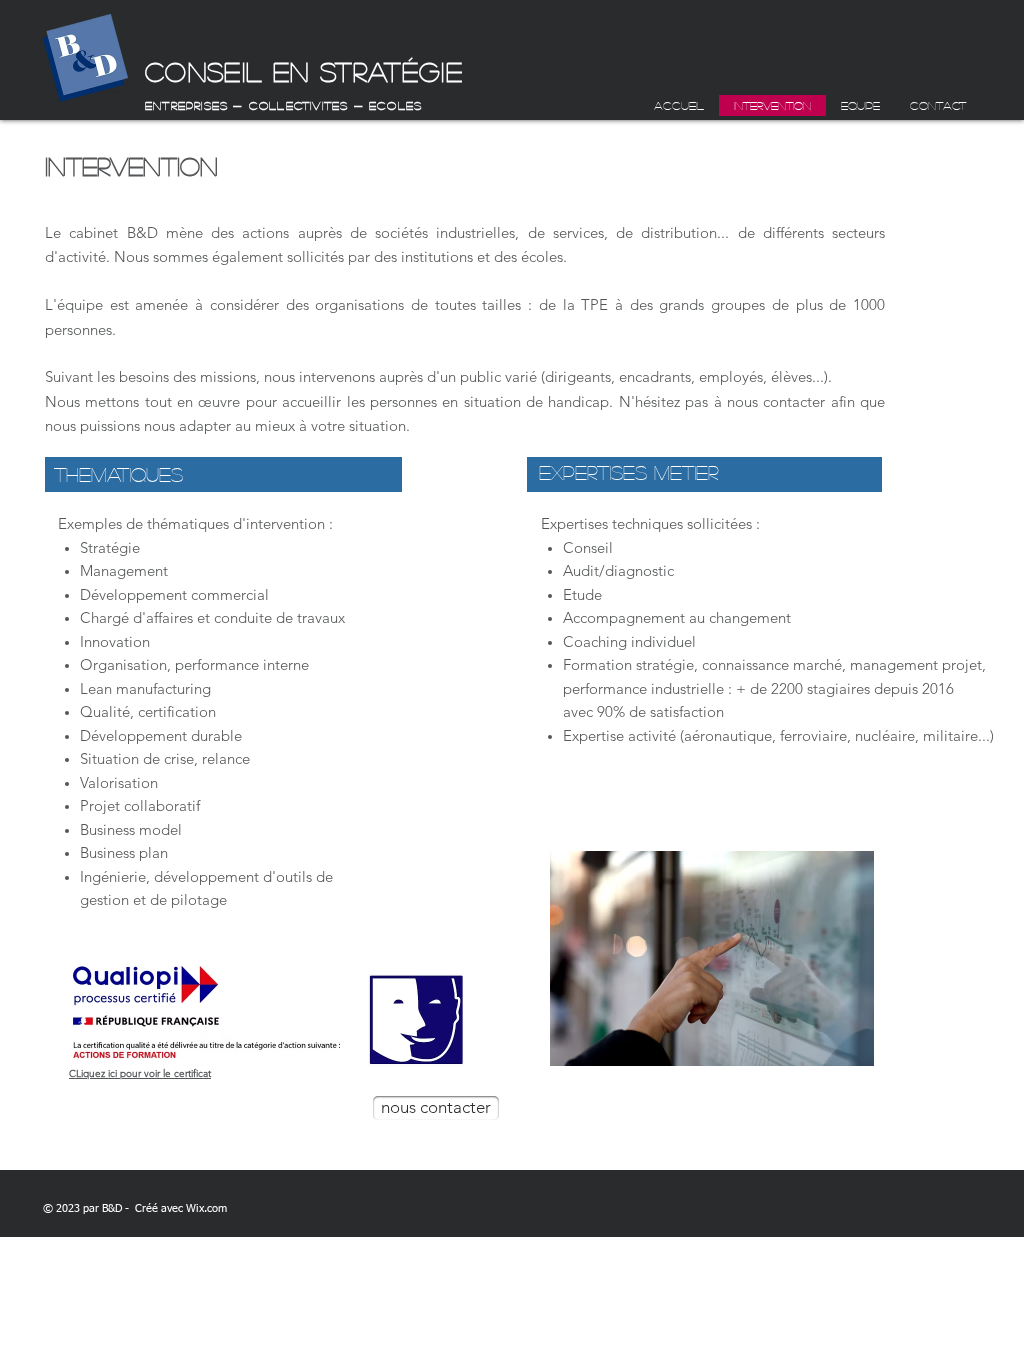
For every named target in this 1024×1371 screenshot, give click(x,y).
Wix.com (206, 1208)
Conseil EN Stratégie (304, 71)
